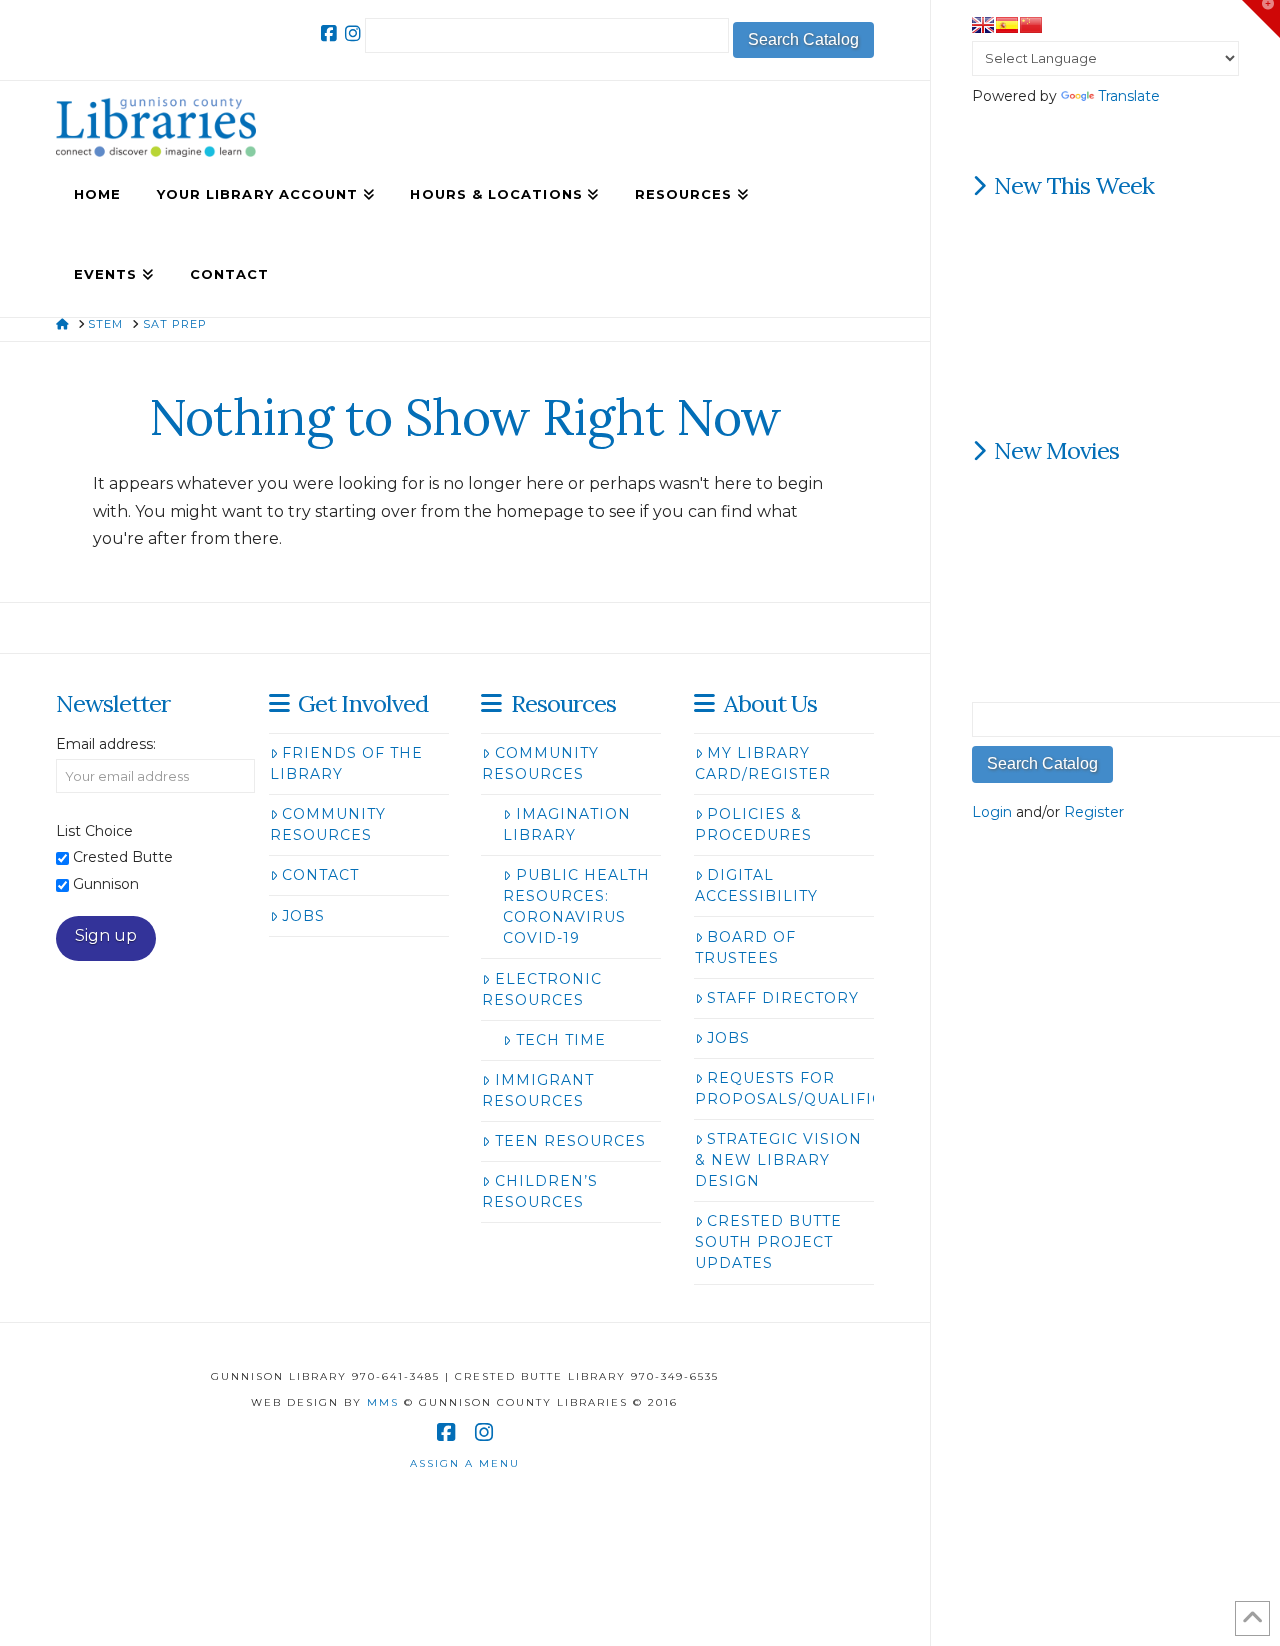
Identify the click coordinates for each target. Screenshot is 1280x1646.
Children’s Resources (539, 1191)
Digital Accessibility (756, 885)
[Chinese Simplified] (1031, 25)
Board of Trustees (745, 947)
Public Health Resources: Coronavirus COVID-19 (576, 906)
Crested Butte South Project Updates (768, 1242)
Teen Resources (570, 1141)
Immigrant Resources (537, 1090)
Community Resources (328, 824)
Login (992, 812)
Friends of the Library (346, 763)
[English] (983, 25)
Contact (320, 875)
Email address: (106, 744)
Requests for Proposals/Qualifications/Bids (843, 1088)
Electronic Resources (541, 989)
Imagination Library (566, 824)
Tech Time (561, 1040)
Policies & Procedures (753, 824)
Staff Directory (783, 998)
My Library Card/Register (763, 763)
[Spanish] (1007, 25)
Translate (1129, 96)
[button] (1261, 19)
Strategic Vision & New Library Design (778, 1160)
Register (1094, 812)
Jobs (303, 916)
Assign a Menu (465, 1463)
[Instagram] (353, 34)
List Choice (94, 831)
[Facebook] (329, 34)
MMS (383, 1402)
